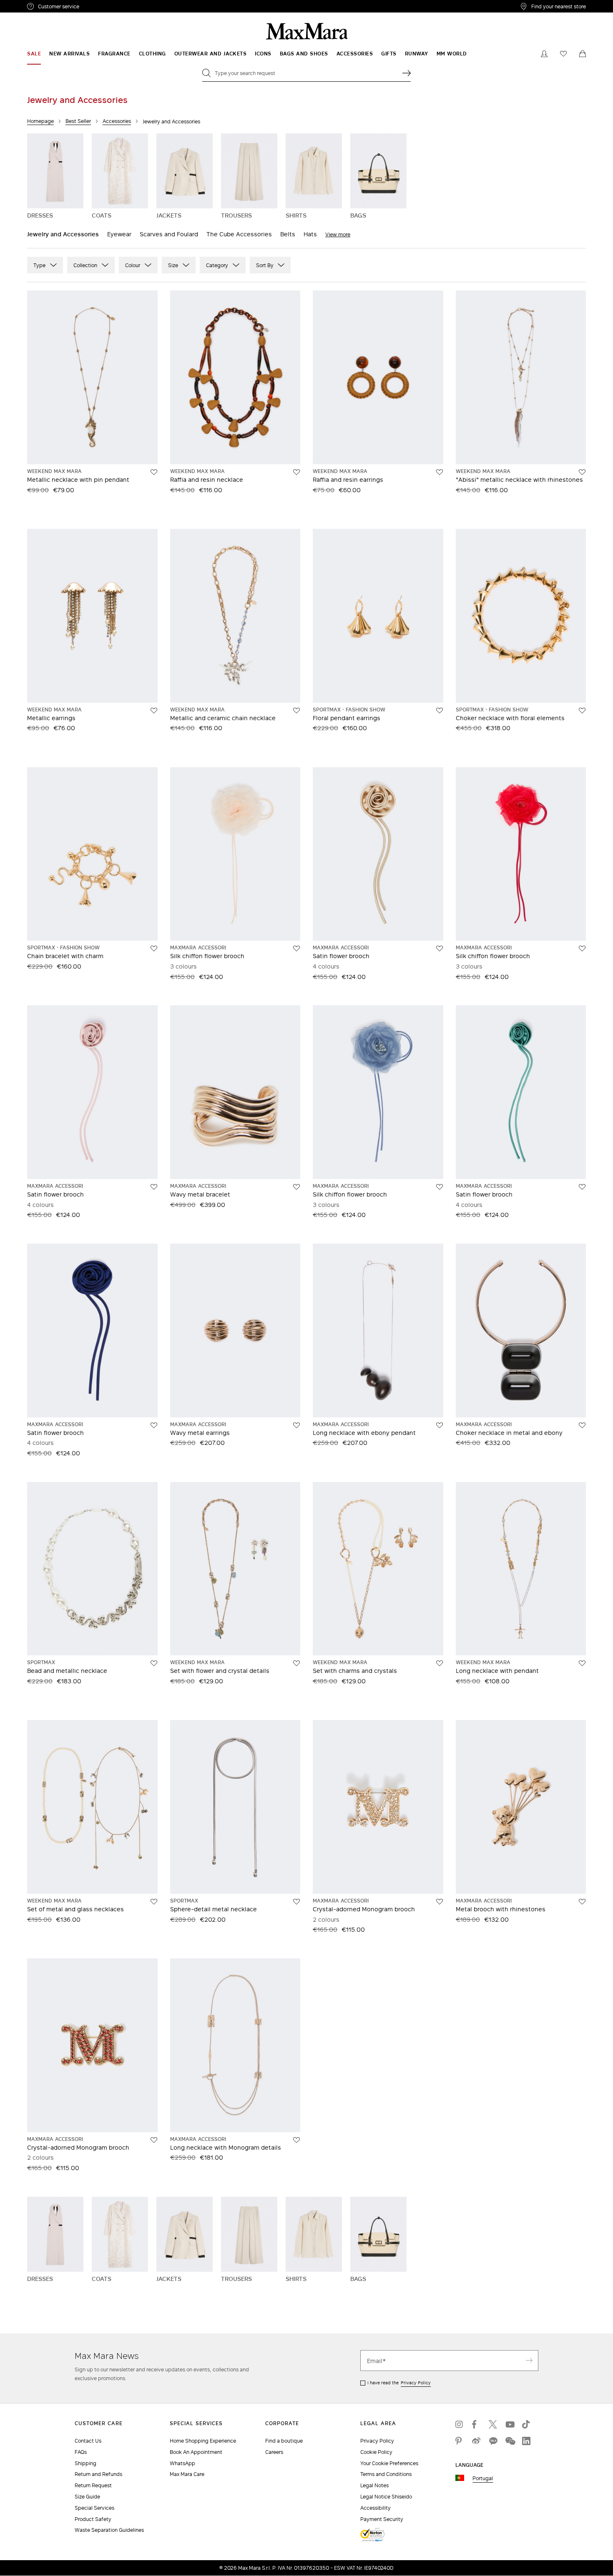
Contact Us (88, 2441)
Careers (274, 2452)
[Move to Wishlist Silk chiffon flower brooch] (296, 949)
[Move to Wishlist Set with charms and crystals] (440, 1663)
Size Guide (87, 2497)
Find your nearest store (559, 6)
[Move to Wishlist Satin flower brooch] (440, 949)
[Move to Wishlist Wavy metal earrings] (296, 1425)
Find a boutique (284, 2441)
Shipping (85, 2463)
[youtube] (510, 2424)
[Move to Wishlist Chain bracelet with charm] (154, 949)
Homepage (40, 121)
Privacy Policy (416, 2383)
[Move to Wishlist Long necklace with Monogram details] (296, 2140)
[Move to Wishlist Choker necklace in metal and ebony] (582, 1425)
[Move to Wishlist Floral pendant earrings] (440, 711)
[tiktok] (526, 2424)
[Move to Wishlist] (582, 472)
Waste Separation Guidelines (109, 2530)
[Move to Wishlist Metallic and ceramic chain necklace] (296, 711)
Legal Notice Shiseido (386, 2497)
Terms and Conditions (386, 2474)
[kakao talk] (493, 2441)
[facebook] (476, 2424)
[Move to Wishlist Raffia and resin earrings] (440, 472)
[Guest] (544, 54)
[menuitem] (34, 54)
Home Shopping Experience (203, 2441)
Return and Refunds (98, 2474)
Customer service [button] (95, 8)
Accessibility (376, 2508)
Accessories (117, 121)
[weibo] (476, 2441)
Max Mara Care (187, 2474)
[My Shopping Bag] (583, 54)
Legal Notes (374, 2485)
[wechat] (510, 2441)
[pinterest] (460, 2441)
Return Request (93, 2485)
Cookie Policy (376, 2452)
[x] (493, 2424)
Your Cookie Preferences (389, 2463)
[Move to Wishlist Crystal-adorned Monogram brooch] (440, 1902)
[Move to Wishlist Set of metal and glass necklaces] (154, 1902)
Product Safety (93, 2519)
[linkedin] (526, 2441)
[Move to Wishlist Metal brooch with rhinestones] (582, 1902)
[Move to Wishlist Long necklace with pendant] (582, 1663)
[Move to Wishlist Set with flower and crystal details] (296, 1663)
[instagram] (460, 2424)
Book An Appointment (196, 2452)
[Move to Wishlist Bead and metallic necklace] (154, 1663)
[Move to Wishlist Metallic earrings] (154, 711)
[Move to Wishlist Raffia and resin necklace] (296, 472)
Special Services (94, 2508)
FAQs (81, 2452)
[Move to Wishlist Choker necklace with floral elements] (582, 711)
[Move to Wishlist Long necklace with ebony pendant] (440, 1425)
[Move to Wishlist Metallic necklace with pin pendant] (154, 472)
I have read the (399, 2383)
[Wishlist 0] (563, 54)
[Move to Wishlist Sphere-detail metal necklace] (296, 1902)
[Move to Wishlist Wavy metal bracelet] (296, 1187)
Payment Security (382, 2519)
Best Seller (78, 121)
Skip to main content (31, 5)
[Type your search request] (407, 73)
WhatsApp (182, 2463)
